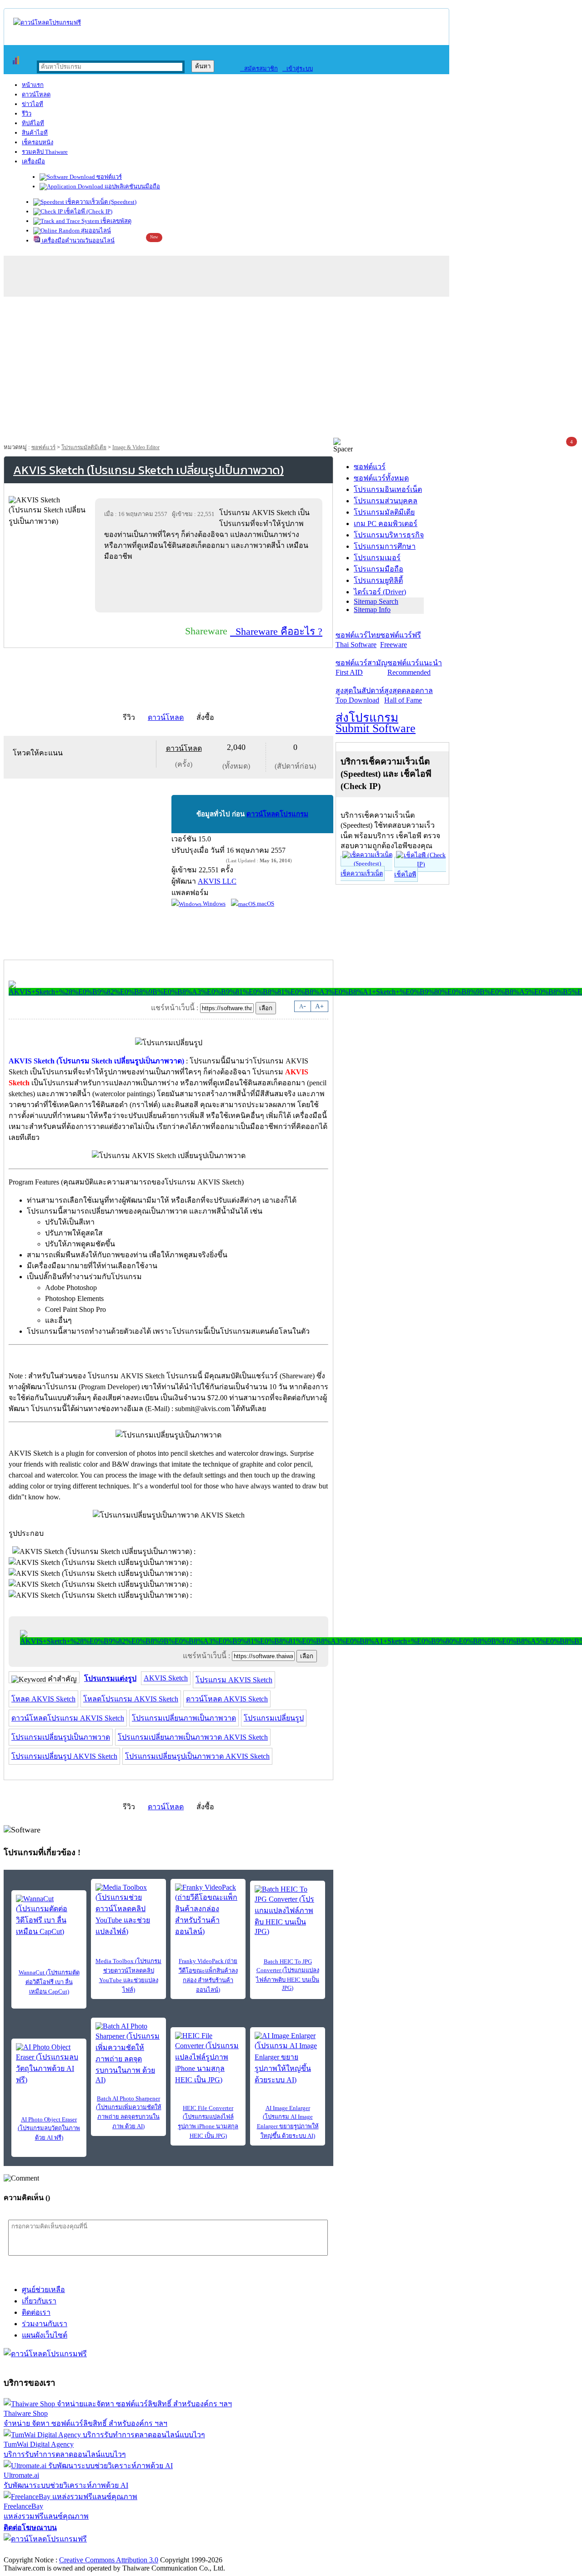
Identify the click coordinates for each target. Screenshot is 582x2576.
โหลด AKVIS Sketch (43, 1699)
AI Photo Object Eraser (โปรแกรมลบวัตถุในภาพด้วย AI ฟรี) (49, 2128)
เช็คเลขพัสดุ (115, 221)
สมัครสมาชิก (259, 68)
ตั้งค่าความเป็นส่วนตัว (38, 2550)
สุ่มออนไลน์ (95, 230)
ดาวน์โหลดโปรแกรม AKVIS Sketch (68, 1718)
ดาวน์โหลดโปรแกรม (277, 814)
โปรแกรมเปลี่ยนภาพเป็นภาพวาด (184, 1718)
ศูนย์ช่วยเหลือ (43, 2290)
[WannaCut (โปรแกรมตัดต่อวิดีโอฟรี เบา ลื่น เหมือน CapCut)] (49, 1916)
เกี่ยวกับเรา (39, 2301)
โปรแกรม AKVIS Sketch (234, 1680)
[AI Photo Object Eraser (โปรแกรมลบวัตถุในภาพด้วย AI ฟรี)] (49, 2064)
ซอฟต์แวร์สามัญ (361, 668)
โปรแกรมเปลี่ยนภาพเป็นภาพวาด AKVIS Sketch (193, 1737)
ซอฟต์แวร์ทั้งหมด (381, 478)
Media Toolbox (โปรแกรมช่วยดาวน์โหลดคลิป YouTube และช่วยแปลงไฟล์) (128, 1975)
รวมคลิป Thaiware (45, 152)
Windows (213, 903)
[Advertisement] (291, 369)
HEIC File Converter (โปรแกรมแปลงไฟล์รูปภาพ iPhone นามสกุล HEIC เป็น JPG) (208, 2122)
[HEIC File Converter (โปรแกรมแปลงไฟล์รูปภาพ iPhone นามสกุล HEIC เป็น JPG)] (208, 2059)
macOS (265, 903)
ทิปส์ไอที (33, 123)
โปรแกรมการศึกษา (385, 546)
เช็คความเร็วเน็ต (362, 873)
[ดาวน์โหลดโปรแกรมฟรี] (47, 23)
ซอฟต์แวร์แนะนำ (415, 668)
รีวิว (27, 114)
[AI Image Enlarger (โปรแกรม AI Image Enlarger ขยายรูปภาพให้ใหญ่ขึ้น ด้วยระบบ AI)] (288, 2059)
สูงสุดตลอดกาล (409, 695)
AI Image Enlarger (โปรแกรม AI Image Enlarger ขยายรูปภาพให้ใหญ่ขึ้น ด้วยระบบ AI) (288, 2122)
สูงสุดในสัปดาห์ (360, 695)
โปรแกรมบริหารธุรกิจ (389, 535)
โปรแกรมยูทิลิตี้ (378, 580)
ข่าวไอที (33, 104)
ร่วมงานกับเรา (45, 2324)
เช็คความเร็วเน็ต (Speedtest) (100, 202)
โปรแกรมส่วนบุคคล (386, 501)
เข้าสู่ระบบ (298, 68)
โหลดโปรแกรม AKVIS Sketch (131, 1699)
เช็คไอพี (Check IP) (88, 211)
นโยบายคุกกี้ (188, 2550)
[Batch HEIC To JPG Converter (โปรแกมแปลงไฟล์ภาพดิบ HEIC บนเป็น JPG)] (288, 1910)
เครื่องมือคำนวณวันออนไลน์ (78, 240)
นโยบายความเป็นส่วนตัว (120, 2550)
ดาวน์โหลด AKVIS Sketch (227, 1699)
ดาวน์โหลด (36, 94)
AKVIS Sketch (166, 1678)
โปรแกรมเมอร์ (377, 558)
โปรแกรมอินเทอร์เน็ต (388, 489)
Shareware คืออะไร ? (276, 631)
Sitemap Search (376, 601)
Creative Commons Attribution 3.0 (109, 2560)
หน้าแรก (33, 85)
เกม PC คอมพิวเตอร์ (386, 524)
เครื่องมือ (33, 161)
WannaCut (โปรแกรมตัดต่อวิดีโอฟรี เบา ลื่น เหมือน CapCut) (49, 1982)
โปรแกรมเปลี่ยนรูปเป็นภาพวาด (61, 1737)
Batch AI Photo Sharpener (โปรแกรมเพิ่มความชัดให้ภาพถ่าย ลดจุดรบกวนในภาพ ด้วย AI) (129, 2112)
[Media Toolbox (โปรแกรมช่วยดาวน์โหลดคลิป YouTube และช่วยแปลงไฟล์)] (128, 1910)
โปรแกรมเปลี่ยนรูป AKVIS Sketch (64, 1756)
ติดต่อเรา (36, 2312)
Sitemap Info (372, 610)
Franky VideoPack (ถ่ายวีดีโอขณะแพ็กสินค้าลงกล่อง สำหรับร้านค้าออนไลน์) (208, 1975)
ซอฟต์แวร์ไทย (358, 640)
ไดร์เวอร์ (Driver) (380, 592)
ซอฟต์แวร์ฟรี (401, 640)
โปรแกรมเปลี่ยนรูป (274, 1718)
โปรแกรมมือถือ (379, 569)
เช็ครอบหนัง (38, 142)
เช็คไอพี (405, 874)
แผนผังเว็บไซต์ (45, 2335)
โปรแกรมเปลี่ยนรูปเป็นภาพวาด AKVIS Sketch (197, 1756)
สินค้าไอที (35, 133)
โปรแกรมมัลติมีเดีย (84, 447)
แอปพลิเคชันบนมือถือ (132, 186)
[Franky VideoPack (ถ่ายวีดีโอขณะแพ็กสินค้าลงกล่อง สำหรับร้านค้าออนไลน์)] (208, 1910)
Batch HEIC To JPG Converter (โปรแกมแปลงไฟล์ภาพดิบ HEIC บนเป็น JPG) (288, 1975)
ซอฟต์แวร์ (108, 177)
